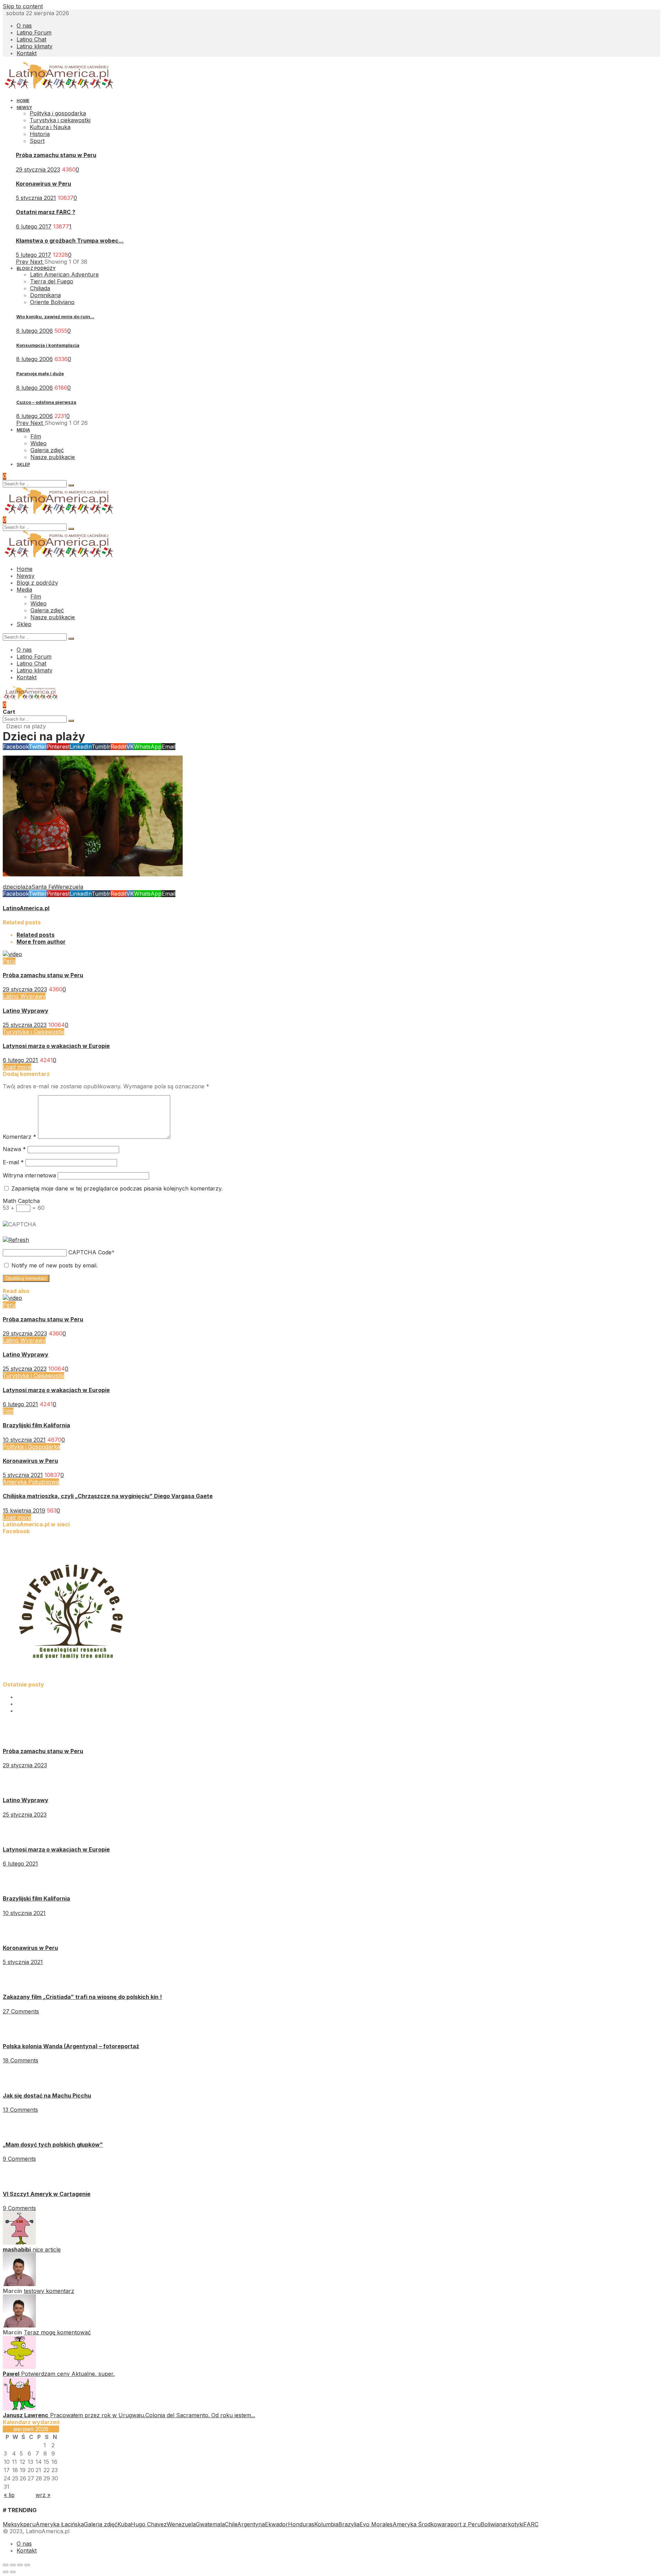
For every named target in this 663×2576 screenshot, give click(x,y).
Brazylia (349, 2524)
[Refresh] (16, 1240)
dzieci (10, 887)
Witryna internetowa (29, 1175)
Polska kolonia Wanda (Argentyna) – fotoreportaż (71, 2046)
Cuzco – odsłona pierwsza (46, 402)
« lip (9, 2495)
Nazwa (14, 1149)
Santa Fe (43, 887)
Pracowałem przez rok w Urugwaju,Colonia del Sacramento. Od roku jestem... (153, 2415)
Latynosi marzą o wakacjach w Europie (56, 1046)
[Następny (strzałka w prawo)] (13, 2572)
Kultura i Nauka (50, 127)
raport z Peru (463, 2524)
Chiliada (40, 288)
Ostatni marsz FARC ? (46, 212)
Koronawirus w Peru (44, 184)
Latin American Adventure (64, 274)
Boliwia (490, 2524)
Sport (37, 141)
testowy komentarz (49, 2291)
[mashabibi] (19, 2243)
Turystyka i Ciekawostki (33, 1032)
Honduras (301, 2524)
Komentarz (20, 1137)
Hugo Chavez (149, 2524)
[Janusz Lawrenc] (19, 2408)
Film (8, 1411)
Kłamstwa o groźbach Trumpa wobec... (70, 241)
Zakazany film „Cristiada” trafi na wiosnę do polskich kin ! (82, 1997)
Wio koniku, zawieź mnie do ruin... (55, 317)
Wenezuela (69, 887)
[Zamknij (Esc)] (6, 2565)
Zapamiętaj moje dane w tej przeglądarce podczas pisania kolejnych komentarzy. (117, 1188)
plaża (24, 887)
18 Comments (21, 2060)
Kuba (124, 2524)
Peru (9, 961)
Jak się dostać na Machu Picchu (47, 2096)
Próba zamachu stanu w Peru (56, 155)
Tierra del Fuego (52, 281)
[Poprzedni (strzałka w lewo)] (6, 2572)
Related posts (36, 935)
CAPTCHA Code (90, 1252)
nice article (47, 2249)
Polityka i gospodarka (58, 113)
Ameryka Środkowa (419, 2524)
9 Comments (19, 2159)
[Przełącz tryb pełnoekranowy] (20, 2565)
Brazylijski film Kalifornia (36, 1425)
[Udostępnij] (13, 2565)
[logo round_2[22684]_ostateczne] (72, 1678)
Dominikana (45, 295)
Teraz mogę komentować (57, 2332)
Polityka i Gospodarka (31, 1447)
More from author (41, 942)
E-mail (13, 1162)
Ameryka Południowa (31, 1482)
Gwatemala (210, 2524)
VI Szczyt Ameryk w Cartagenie (47, 2194)
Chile (231, 2524)
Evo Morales (376, 2524)
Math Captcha (21, 1201)
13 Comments (20, 2110)
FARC (531, 2524)
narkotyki (511, 2524)
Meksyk (13, 2524)
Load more (17, 1067)
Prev (23, 262)
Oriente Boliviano (52, 302)
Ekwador (276, 2524)
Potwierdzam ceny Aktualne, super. (68, 2374)
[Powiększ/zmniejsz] (27, 2565)
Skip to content (23, 6)
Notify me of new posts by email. (55, 1265)
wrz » (43, 2495)
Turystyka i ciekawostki (60, 120)
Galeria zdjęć (101, 2524)
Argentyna (251, 2524)
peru (29, 2524)
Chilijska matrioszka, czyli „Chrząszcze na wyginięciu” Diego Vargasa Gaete (108, 1496)
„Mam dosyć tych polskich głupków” (53, 2145)
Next (37, 262)
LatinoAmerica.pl (26, 908)
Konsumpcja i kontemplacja (48, 345)
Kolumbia (326, 2524)
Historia (40, 134)
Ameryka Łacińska (60, 2524)
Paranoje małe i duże (40, 373)
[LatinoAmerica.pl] (59, 88)
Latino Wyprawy (24, 996)
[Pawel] (19, 2367)
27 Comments (21, 2011)
